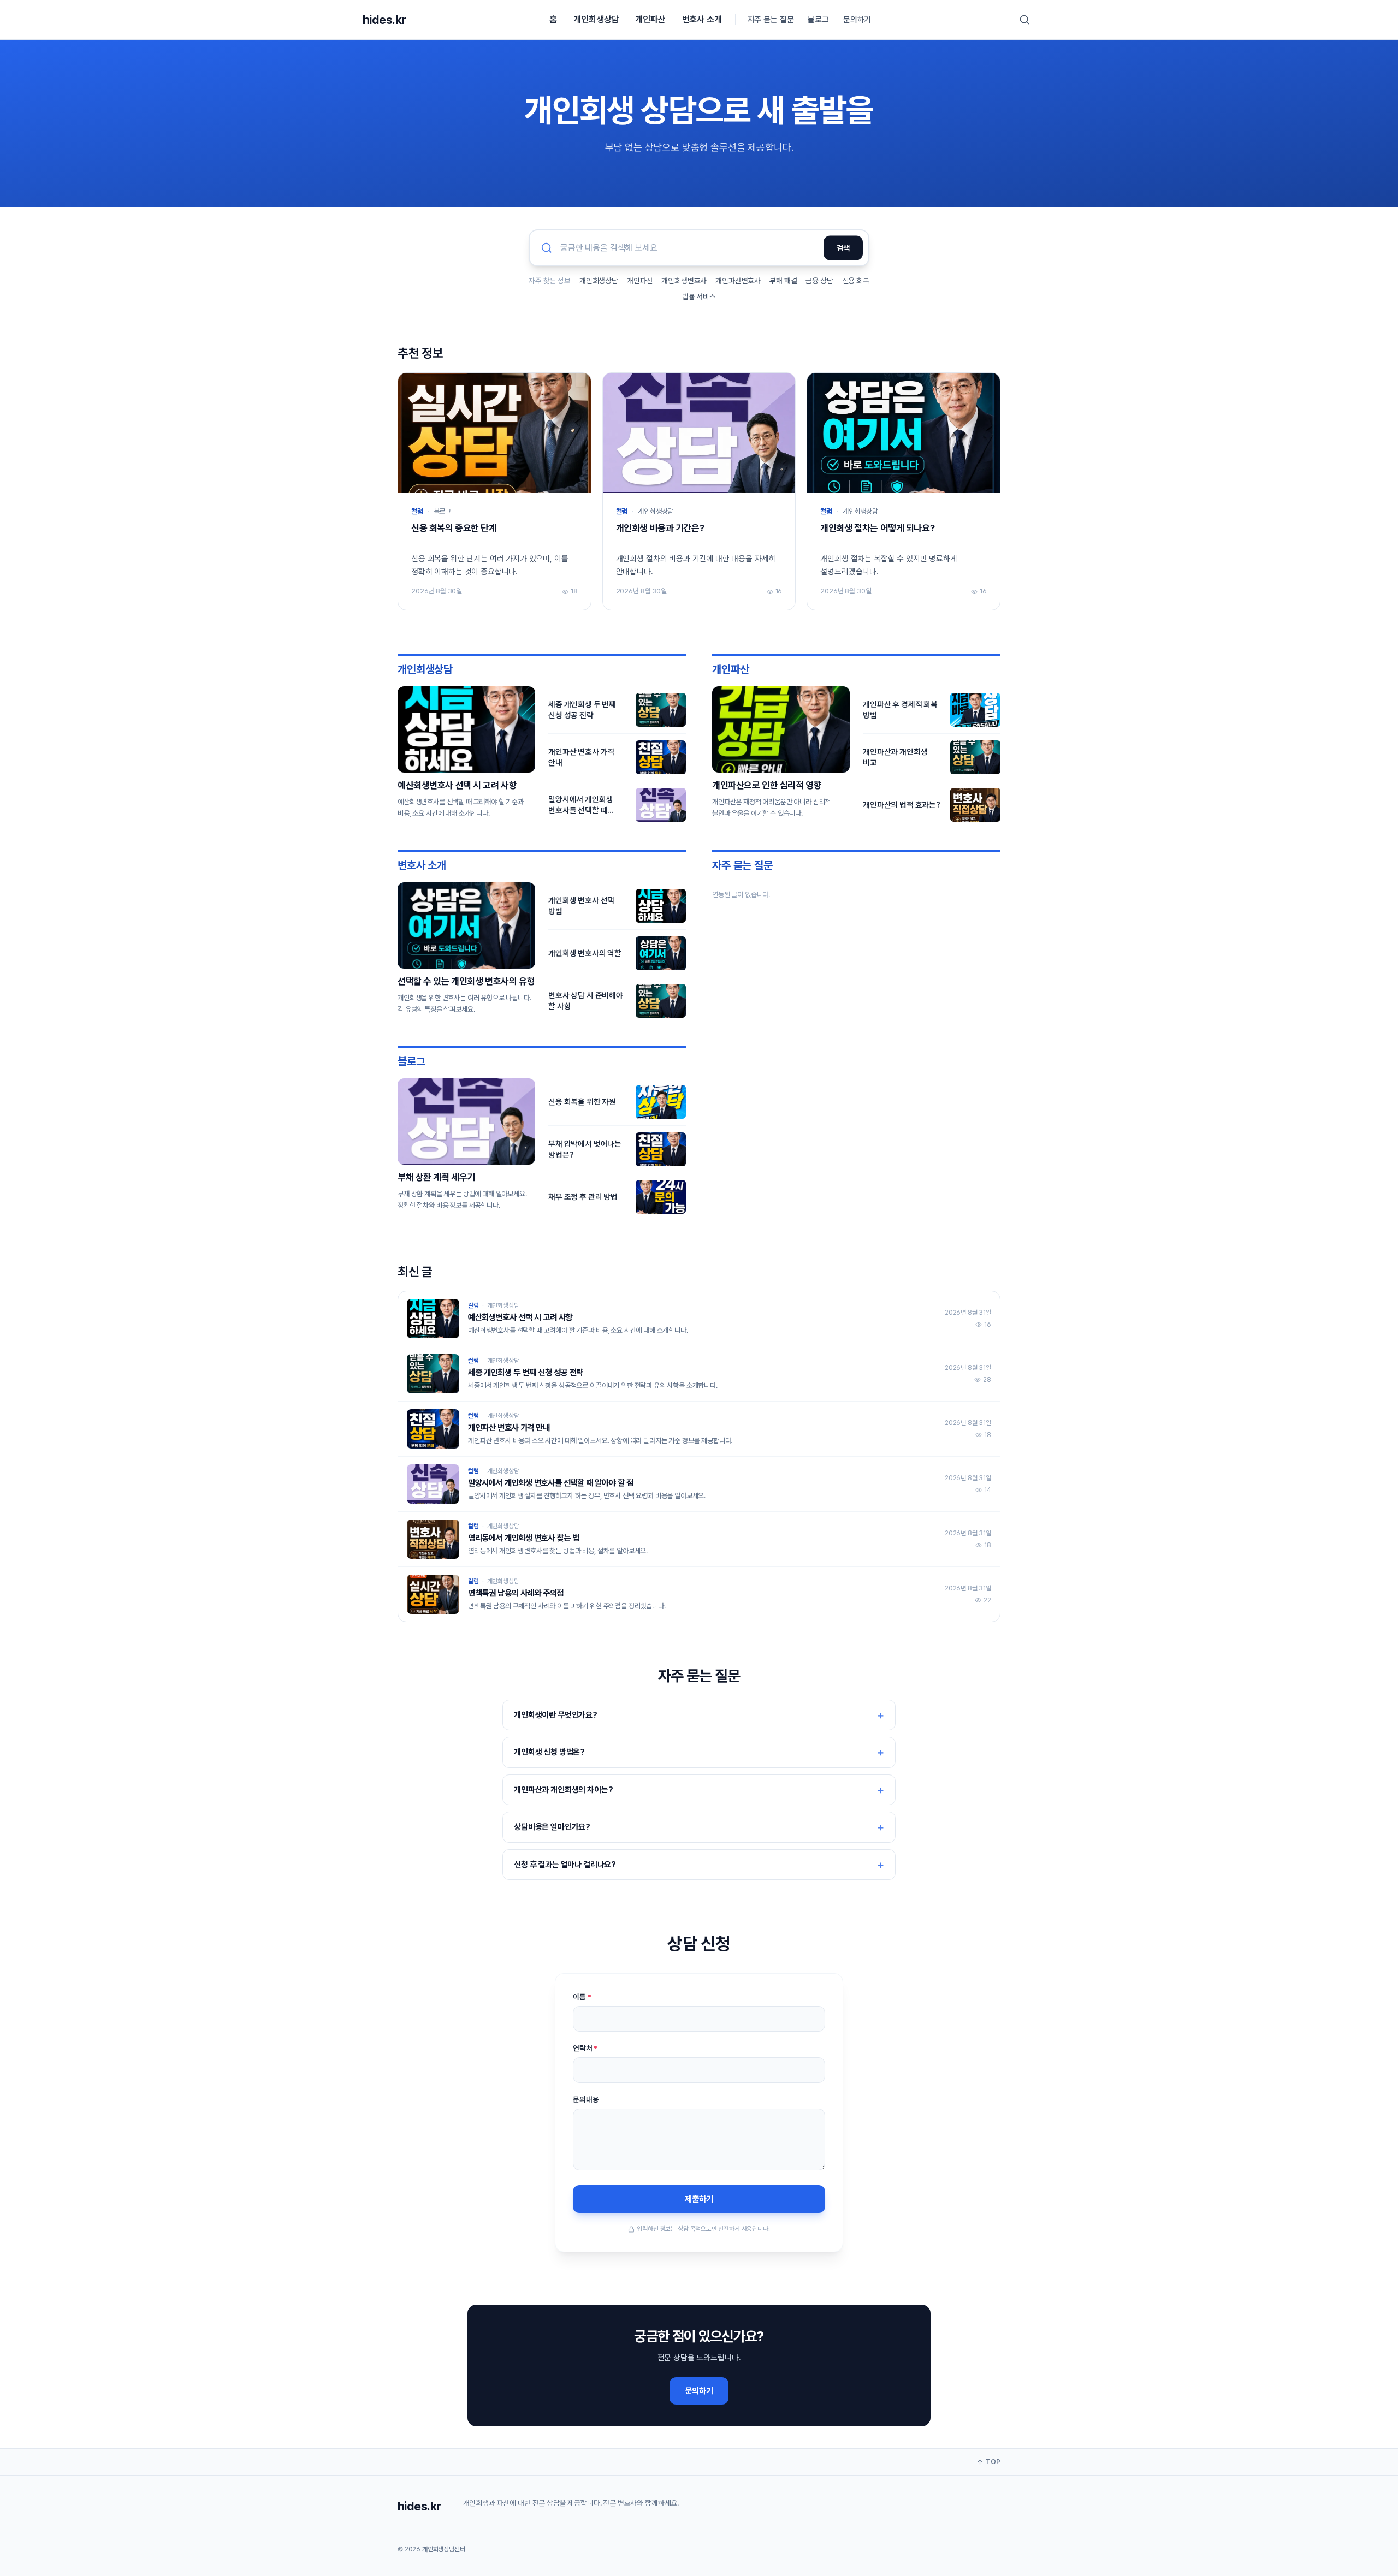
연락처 (585, 2048)
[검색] (1024, 20)
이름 (582, 1997)
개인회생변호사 (684, 281)
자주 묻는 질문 (771, 20)
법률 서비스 (699, 296)
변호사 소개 (702, 19)
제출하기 (699, 2199)
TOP (993, 2462)
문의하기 (857, 20)
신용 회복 (856, 281)
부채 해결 (783, 281)
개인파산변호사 (738, 281)
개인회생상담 (596, 19)
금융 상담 (819, 281)
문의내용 (586, 2099)
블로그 (818, 20)
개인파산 (650, 19)
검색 (843, 248)
